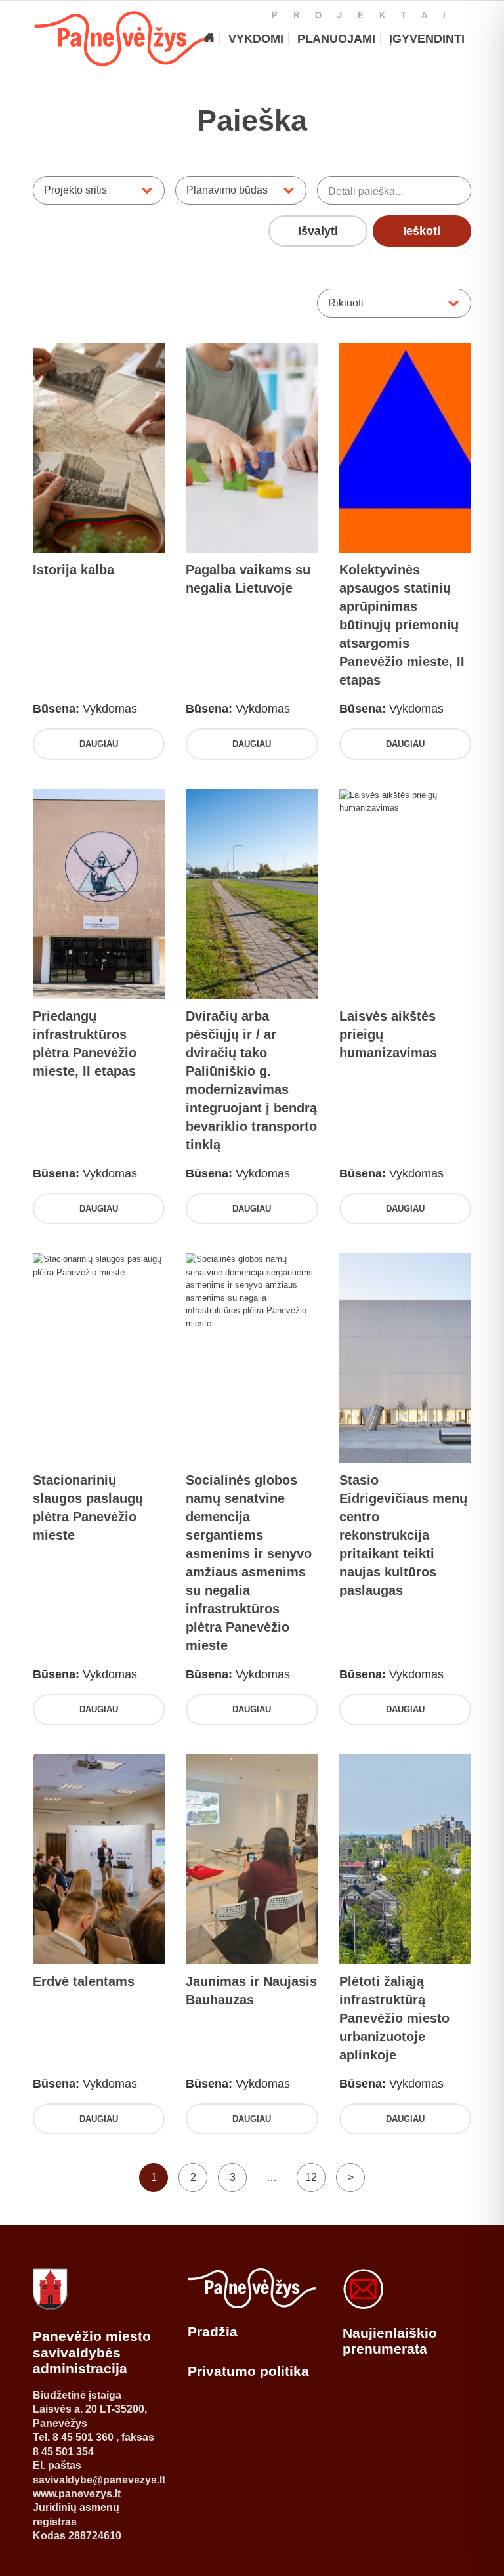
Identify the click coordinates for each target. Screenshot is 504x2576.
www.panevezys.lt (77, 2494)
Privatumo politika (248, 2371)
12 (311, 2177)
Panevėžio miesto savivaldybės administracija (92, 2352)
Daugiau (99, 744)
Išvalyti (318, 231)
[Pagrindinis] (209, 39)
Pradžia (213, 2332)
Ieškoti (422, 231)
